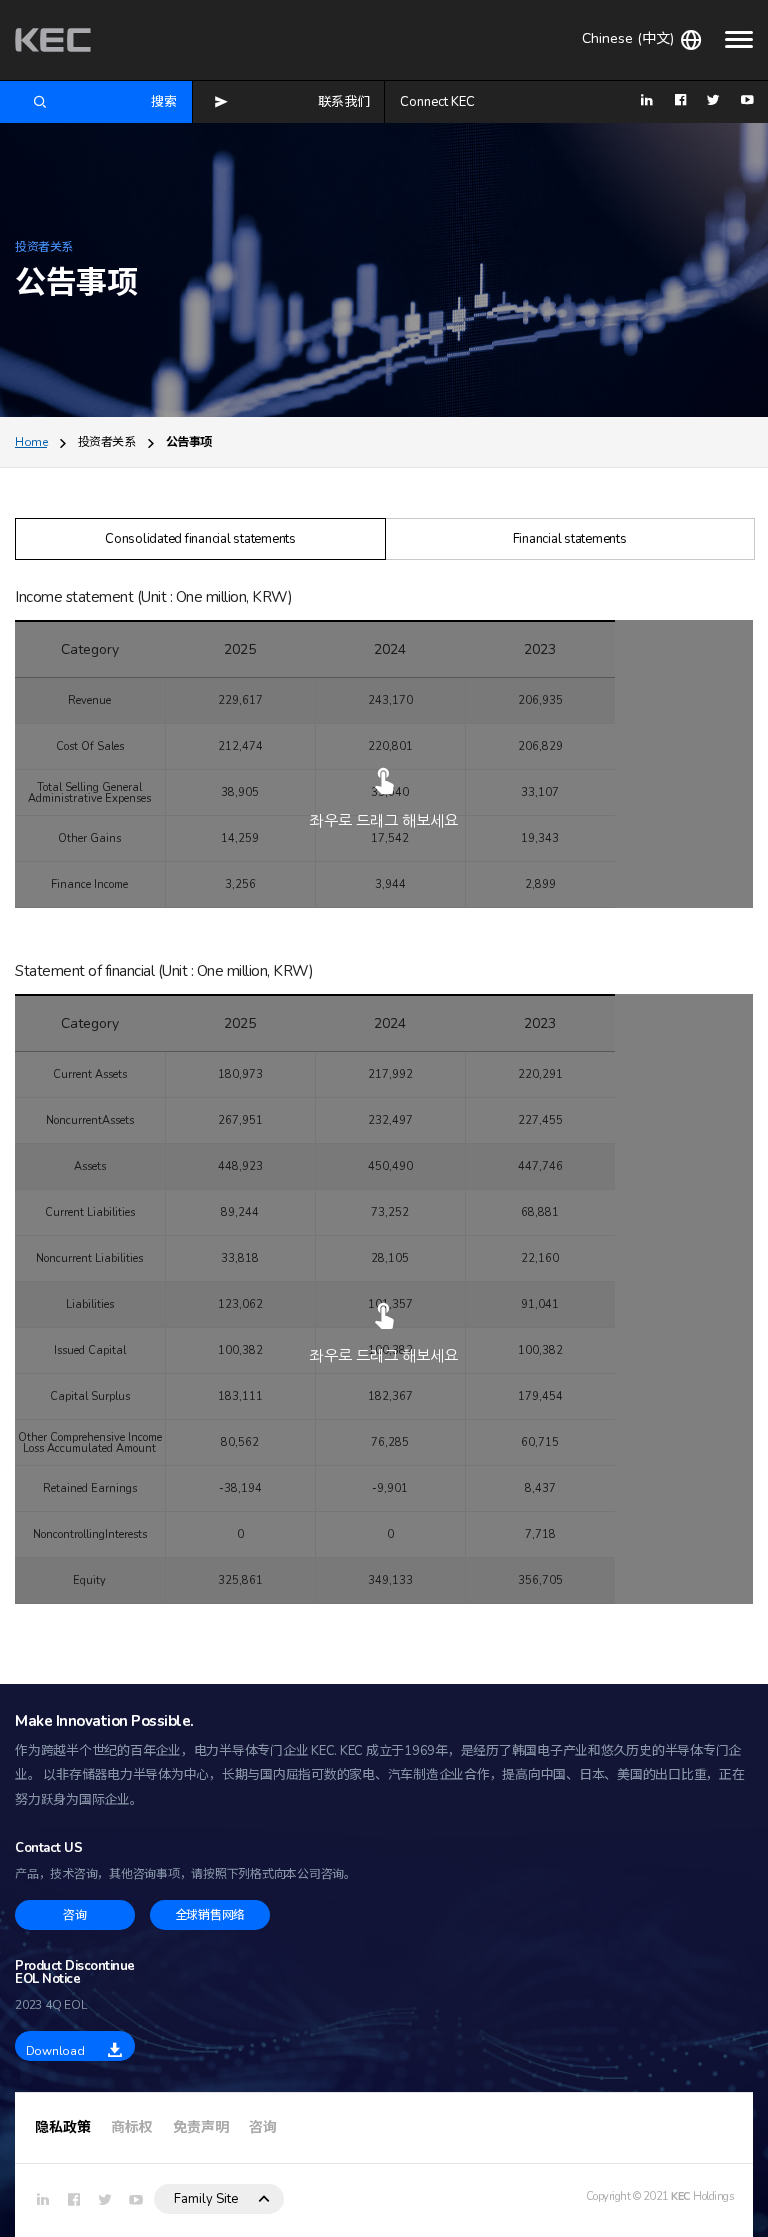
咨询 (263, 2127)
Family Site (206, 2199)
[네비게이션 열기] (739, 39)
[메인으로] (53, 40)
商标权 (132, 2127)
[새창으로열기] (43, 2200)
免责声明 (201, 2127)
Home (31, 442)
